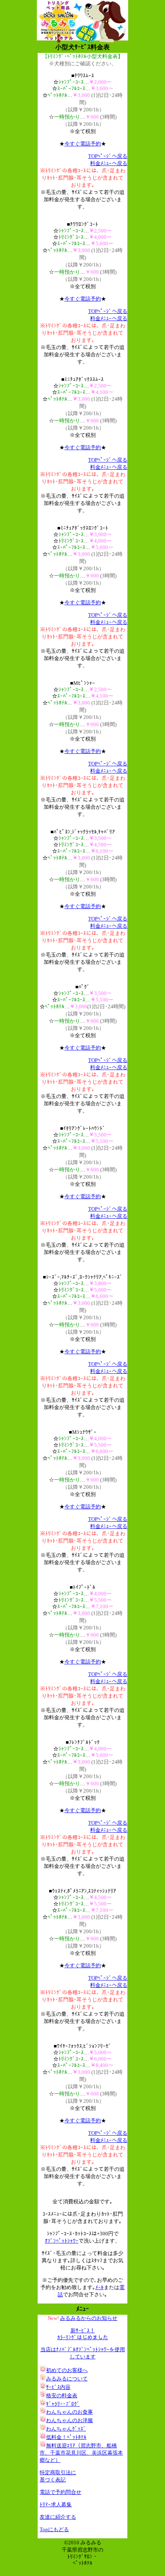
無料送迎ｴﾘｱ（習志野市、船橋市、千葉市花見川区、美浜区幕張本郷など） (81, 2453)
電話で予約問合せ (60, 2492)
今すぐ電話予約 (83, 144)
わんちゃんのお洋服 (69, 2420)
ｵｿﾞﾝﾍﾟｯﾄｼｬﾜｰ (62, 2241)
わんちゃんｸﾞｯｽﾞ (66, 2429)
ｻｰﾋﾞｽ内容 (58, 2387)
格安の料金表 (62, 2395)
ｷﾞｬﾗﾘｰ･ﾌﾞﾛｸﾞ (63, 2404)
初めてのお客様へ (67, 2370)
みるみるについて (67, 2379)
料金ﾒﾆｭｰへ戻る (109, 163)
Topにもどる (54, 2529)
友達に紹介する (58, 2517)
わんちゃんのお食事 (69, 2412)
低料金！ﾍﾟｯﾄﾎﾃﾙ (66, 2437)
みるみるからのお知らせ (89, 2318)
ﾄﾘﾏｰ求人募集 (56, 2504)
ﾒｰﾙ (100, 2287)
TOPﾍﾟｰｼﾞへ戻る (108, 156)
